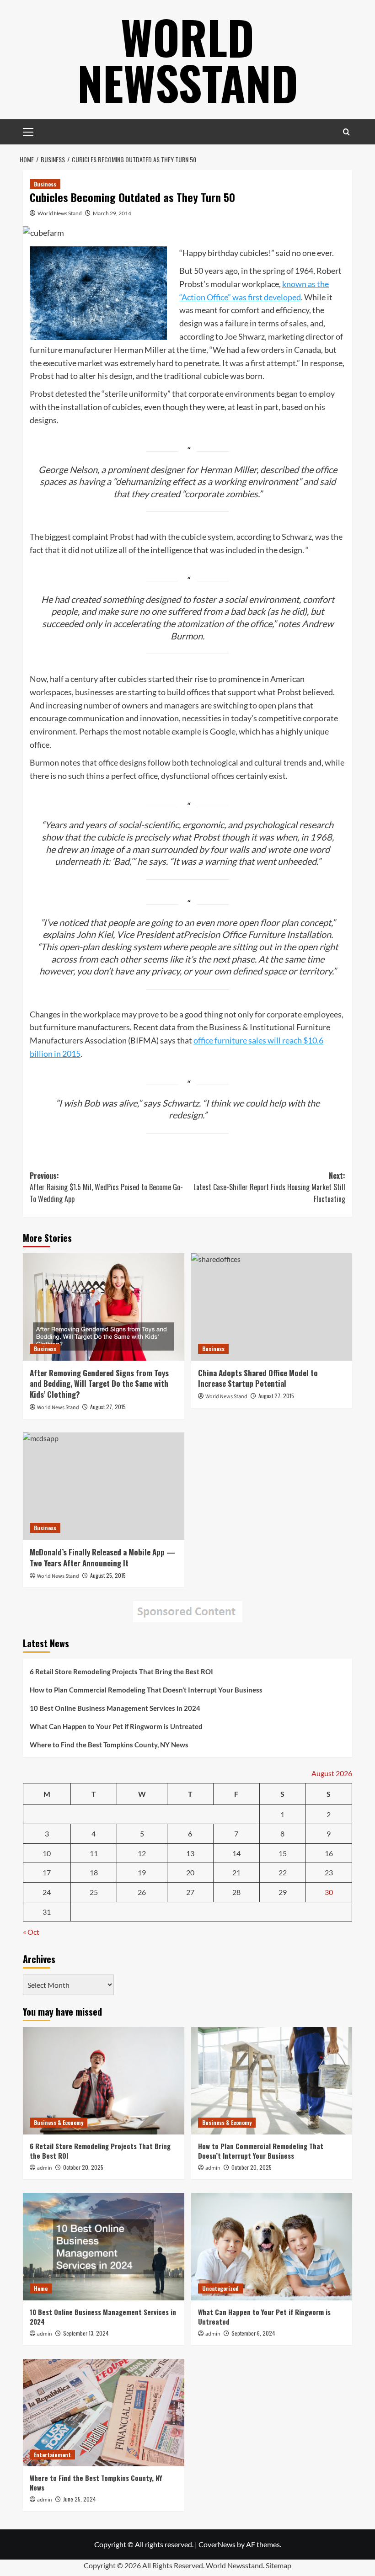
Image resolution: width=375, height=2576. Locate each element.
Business (45, 184)
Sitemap (279, 2565)
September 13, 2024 (86, 2333)
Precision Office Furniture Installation (257, 934)
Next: (269, 1187)
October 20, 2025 (83, 2167)
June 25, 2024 (80, 2499)
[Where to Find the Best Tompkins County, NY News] (104, 2413)
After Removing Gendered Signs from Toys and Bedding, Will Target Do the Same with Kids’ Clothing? (99, 1384)
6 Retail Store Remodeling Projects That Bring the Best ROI (121, 1671)
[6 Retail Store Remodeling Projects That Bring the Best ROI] (104, 2081)
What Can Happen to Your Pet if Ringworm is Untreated (116, 1726)
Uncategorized (220, 2288)
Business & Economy (59, 2122)
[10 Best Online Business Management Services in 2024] (104, 2247)
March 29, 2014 (112, 213)
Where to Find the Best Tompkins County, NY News (109, 1745)
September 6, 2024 (253, 2333)
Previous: (106, 1187)
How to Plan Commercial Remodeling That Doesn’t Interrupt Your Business (146, 1690)
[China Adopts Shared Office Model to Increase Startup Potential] (272, 1307)
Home (41, 2288)
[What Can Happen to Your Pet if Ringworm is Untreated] (272, 2247)
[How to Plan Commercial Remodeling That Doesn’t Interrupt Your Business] (272, 2081)
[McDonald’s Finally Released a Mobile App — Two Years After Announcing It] (104, 1486)
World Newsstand (188, 59)
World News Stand (60, 213)
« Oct (31, 1932)
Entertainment (52, 2455)
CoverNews (217, 2544)
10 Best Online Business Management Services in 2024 (115, 1708)
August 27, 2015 (108, 1407)
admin (45, 2168)
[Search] (346, 132)
